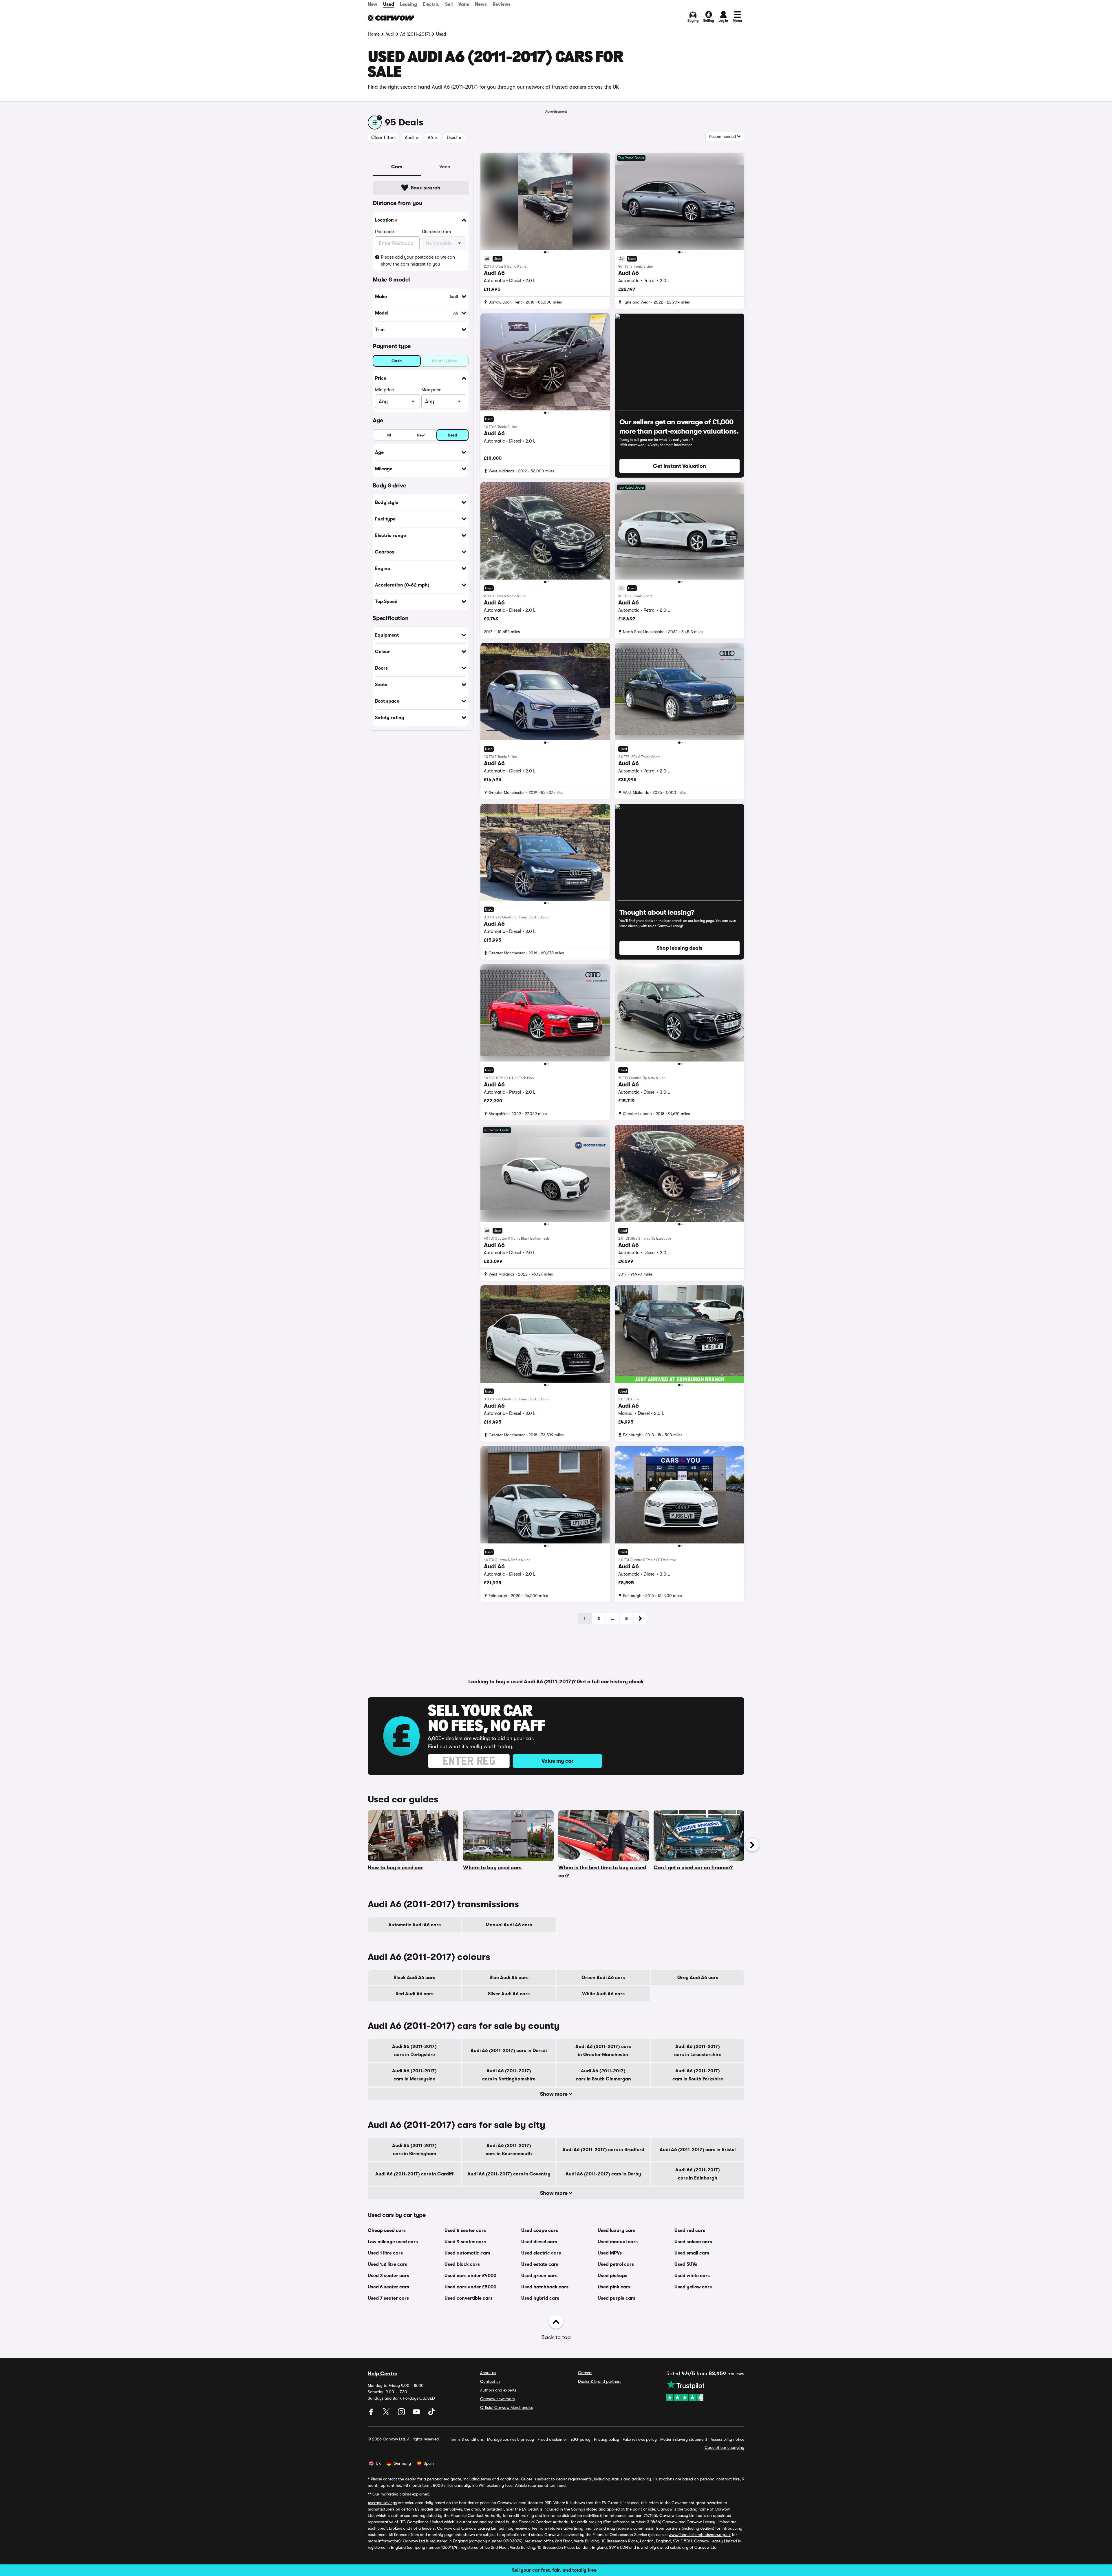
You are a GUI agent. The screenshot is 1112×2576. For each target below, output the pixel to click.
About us (488, 2373)
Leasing (408, 4)
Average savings (382, 2503)
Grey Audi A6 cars (698, 1978)
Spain (429, 2463)
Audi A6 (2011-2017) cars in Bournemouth (509, 2150)
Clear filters (383, 138)
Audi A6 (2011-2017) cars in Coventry (509, 2174)
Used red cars (690, 2230)
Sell (449, 4)
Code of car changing (724, 2447)
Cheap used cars (387, 2230)
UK (378, 2463)
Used (389, 4)
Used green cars (539, 2276)
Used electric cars (541, 2253)
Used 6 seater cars (388, 2287)
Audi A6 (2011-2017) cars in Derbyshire (414, 2051)
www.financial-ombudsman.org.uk (700, 2535)
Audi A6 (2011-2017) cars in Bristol (698, 2150)
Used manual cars (618, 2242)
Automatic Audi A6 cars (415, 1925)
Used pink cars (614, 2287)
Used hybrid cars (540, 2298)
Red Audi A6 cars (415, 1994)
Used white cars (692, 2276)
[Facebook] (372, 2414)
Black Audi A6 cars (414, 1978)
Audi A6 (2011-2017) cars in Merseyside (414, 2075)
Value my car (557, 1761)
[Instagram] (402, 2414)
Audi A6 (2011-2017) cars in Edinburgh (698, 2174)
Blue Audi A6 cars (509, 1978)
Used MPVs (610, 2253)
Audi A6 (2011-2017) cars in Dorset (509, 2051)
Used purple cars (617, 2298)
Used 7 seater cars (388, 2298)
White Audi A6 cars (603, 1994)
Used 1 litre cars (385, 2253)
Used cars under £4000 (470, 2276)
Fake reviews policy (640, 2439)
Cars (397, 167)
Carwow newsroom (498, 2399)
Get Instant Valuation (680, 466)
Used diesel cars (539, 2242)
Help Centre (383, 2374)
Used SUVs (686, 2264)
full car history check (618, 1682)
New (373, 4)
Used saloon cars (693, 2242)
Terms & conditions (467, 2439)
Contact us (490, 2381)
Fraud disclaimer (552, 2439)
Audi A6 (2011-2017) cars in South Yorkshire (698, 2075)
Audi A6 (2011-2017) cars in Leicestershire (698, 2051)
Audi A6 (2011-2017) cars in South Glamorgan (603, 2075)
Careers (585, 2373)
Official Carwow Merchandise (507, 2407)
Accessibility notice (727, 2439)
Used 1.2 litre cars (387, 2264)
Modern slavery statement (684, 2439)
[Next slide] (752, 1845)
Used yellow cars (693, 2287)
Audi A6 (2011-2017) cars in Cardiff (414, 2174)
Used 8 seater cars (465, 2230)
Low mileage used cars (393, 2242)
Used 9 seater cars (465, 2242)
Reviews (502, 4)
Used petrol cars (616, 2264)
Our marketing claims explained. (401, 2494)
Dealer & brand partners (600, 2381)
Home (374, 34)
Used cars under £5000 (470, 2287)
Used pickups (612, 2276)
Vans (464, 4)
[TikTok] (431, 2414)
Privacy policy (607, 2439)
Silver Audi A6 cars (509, 1994)
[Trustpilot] (705, 2390)
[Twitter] (387, 2414)
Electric (431, 4)
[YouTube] (417, 2414)
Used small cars (692, 2253)
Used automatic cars (467, 2253)
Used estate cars (540, 2264)
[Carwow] (391, 18)
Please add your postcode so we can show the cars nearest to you (418, 261)
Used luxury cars (617, 2230)
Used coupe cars (540, 2230)
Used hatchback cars (545, 2287)
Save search (426, 188)
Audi (390, 34)
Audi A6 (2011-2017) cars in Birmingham (414, 2150)
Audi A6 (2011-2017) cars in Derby (603, 2174)
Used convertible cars (469, 2298)
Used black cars (462, 2264)
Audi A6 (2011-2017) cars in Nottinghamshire (509, 2075)
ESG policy (580, 2439)
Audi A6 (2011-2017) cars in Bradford (603, 2150)
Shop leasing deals (680, 948)
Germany (402, 2463)
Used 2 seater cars (388, 2276)
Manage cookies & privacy (511, 2439)
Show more (554, 2094)
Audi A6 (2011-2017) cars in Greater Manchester (603, 2051)
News (481, 4)
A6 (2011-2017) (415, 34)
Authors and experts (498, 2390)
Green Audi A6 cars (603, 1978)
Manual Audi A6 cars (509, 1925)
